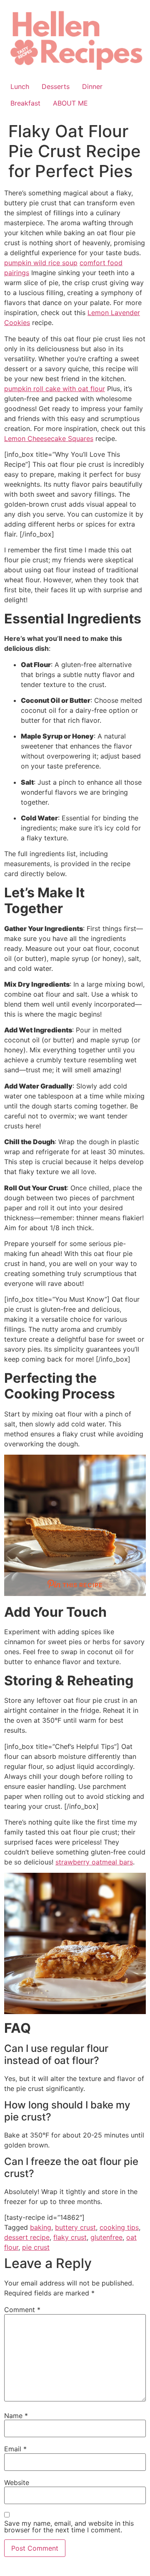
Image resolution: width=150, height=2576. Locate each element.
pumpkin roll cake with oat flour (55, 389)
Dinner (92, 86)
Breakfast (25, 103)
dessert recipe (27, 2237)
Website (17, 2482)
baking (41, 2227)
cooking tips (119, 2227)
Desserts (56, 86)
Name (16, 2416)
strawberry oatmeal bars (94, 1862)
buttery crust (75, 2227)
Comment (22, 2310)
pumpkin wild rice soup (41, 263)
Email (15, 2449)
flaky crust (70, 2237)
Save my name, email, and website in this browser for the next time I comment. (69, 2527)
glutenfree (106, 2237)
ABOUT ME (70, 103)
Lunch (20, 86)
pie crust (36, 2247)
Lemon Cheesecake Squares (49, 438)
